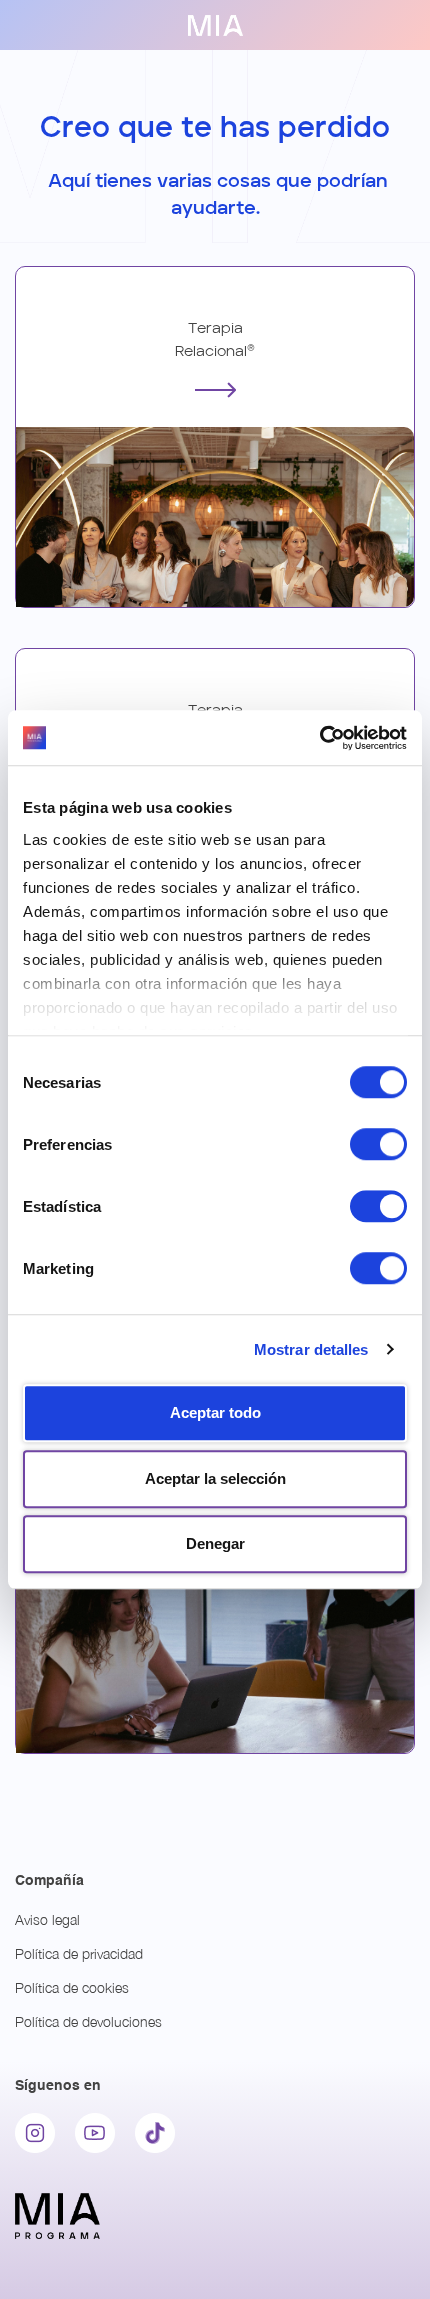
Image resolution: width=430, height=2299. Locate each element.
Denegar (215, 1543)
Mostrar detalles (311, 1349)
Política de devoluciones (88, 2021)
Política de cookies (72, 1987)
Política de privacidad (79, 1953)
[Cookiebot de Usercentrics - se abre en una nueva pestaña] (319, 738)
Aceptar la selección (215, 1478)
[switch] (378, 1144)
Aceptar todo (215, 1412)
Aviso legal (47, 1919)
